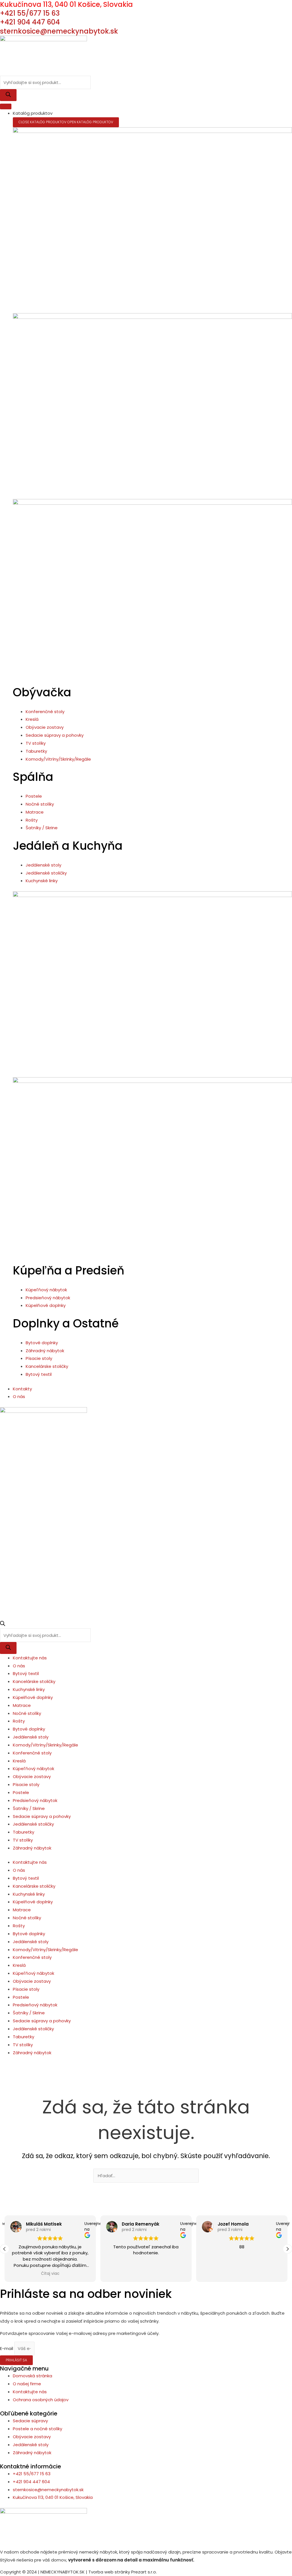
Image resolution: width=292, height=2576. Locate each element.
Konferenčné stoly (32, 1753)
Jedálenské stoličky (33, 1824)
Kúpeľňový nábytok (34, 1769)
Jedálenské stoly (31, 1737)
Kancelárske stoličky (34, 1681)
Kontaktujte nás (30, 1658)
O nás (19, 1666)
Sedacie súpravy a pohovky (42, 1816)
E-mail (7, 2348)
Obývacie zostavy (32, 1776)
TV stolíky (23, 1840)
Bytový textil (26, 1673)
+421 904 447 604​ (30, 22)
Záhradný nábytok (32, 1848)
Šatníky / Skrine (29, 1808)
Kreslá (19, 1761)
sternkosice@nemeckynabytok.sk (59, 31)
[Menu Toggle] (6, 106)
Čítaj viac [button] (50, 2274)
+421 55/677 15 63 (30, 13)
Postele (21, 1792)
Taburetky (24, 1832)
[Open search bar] (3, 1624)
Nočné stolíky (27, 1713)
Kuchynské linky (29, 1689)
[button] (287, 2249)
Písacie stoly (26, 1784)
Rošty (19, 1721)
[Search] (8, 95)
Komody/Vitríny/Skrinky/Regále (45, 1745)
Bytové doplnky (29, 1729)
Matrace (22, 1705)
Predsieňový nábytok (35, 1800)
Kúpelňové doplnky (33, 1697)
